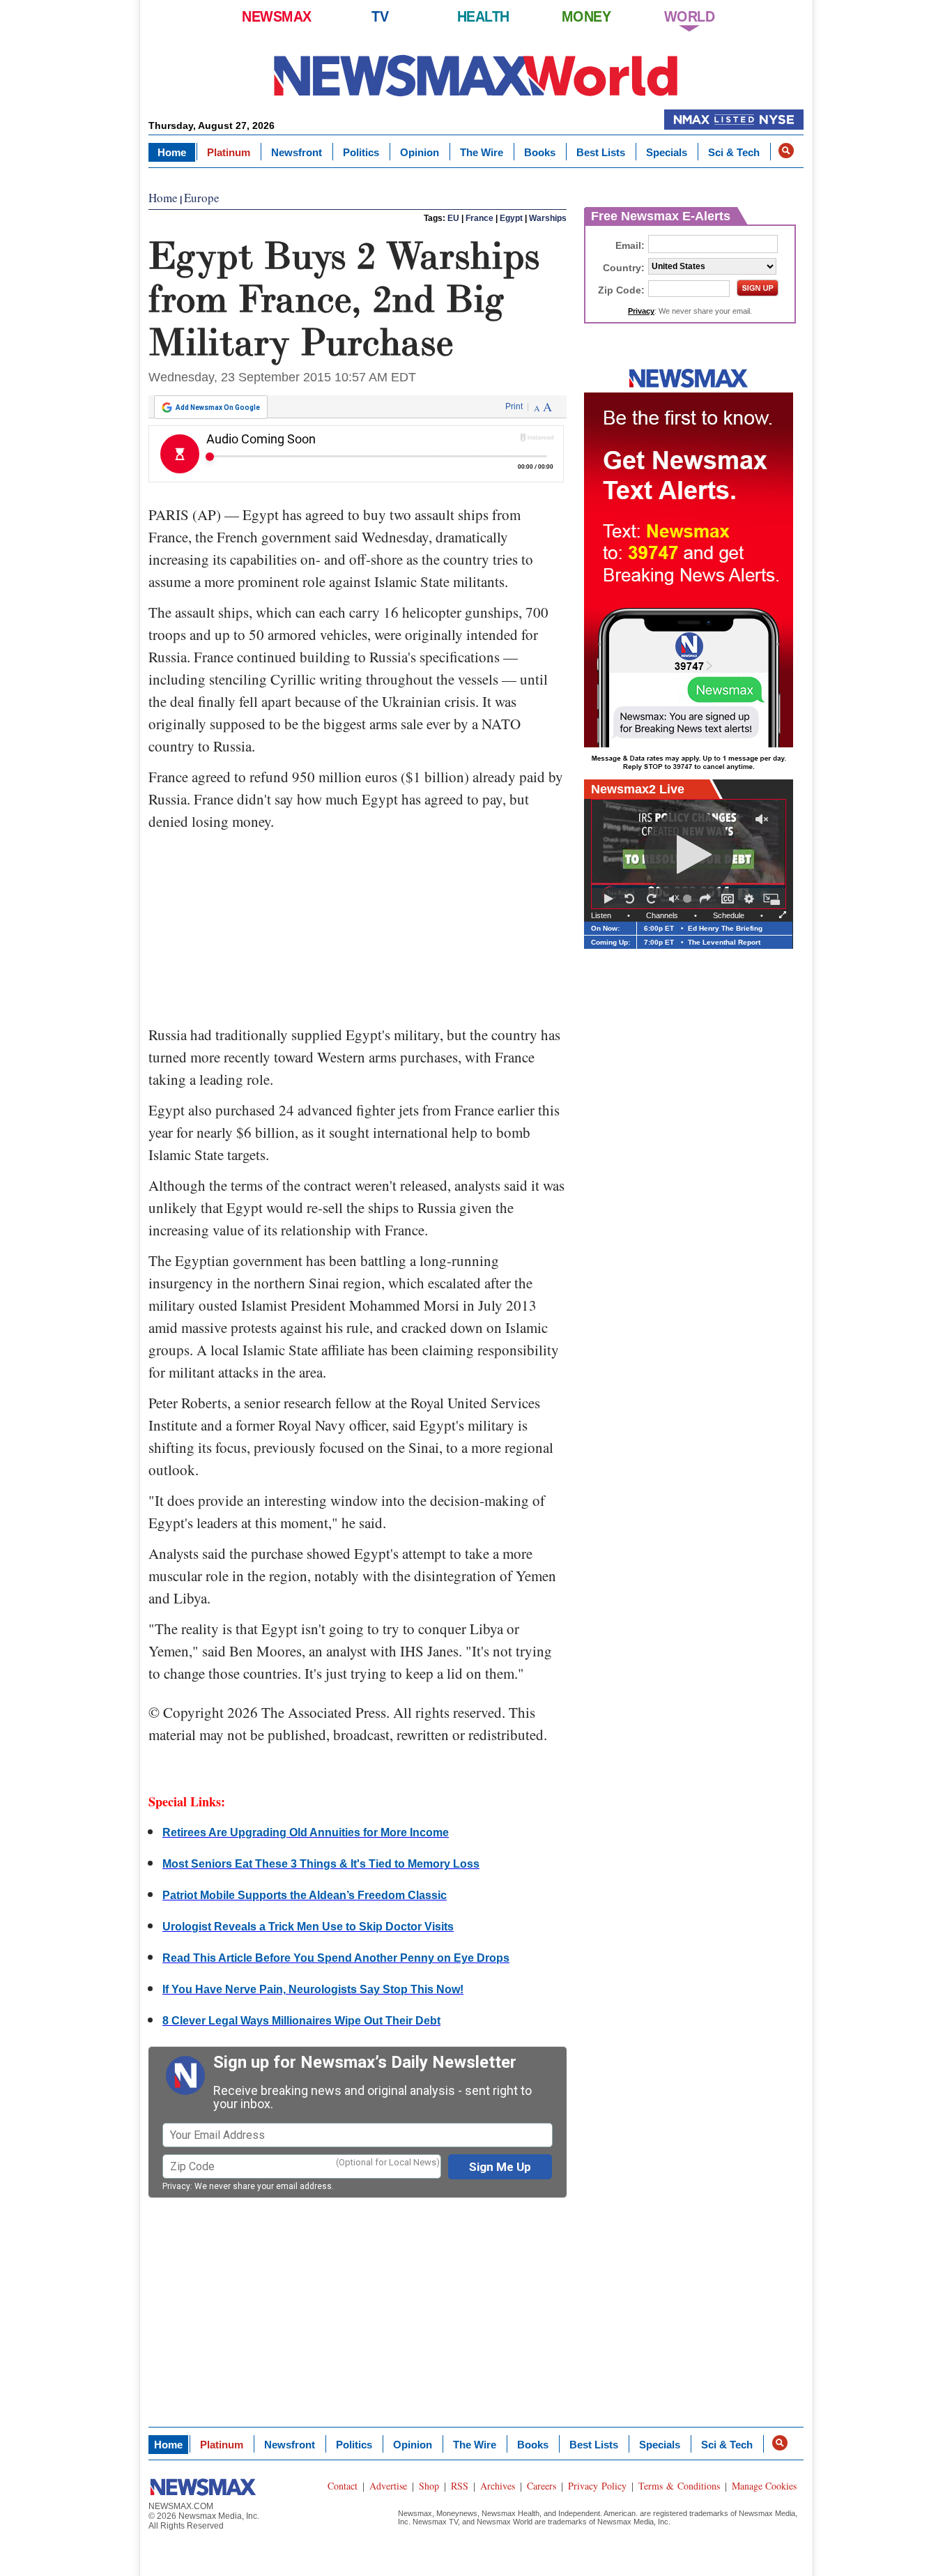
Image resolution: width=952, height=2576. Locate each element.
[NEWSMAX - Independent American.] (476, 75)
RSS (460, 2486)
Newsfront (297, 152)
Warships (548, 218)
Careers (542, 2486)
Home (172, 152)
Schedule (729, 915)
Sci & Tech (734, 152)
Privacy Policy (597, 2486)
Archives (498, 2486)
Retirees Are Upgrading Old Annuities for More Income (306, 1832)
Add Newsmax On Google (218, 407)
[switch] (674, 899)
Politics (361, 152)
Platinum (229, 152)
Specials (667, 152)
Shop (429, 2486)
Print (514, 406)
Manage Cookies (764, 2486)
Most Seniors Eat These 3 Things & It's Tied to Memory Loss (321, 1864)
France (479, 218)
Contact (343, 2486)
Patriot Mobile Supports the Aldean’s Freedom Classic (305, 1895)
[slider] (689, 899)
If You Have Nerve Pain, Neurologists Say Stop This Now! (313, 1989)
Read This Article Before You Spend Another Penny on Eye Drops (336, 1958)
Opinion (420, 152)
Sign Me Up (500, 2167)
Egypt (511, 218)
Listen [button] (601, 915)
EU (453, 218)
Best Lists (601, 152)
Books (540, 152)
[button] (786, 151)
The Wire (482, 152)
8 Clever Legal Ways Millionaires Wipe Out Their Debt (301, 2021)
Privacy (176, 2186)
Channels (662, 915)
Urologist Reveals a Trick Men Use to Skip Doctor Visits (308, 1927)
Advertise (388, 2486)
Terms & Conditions (679, 2486)
